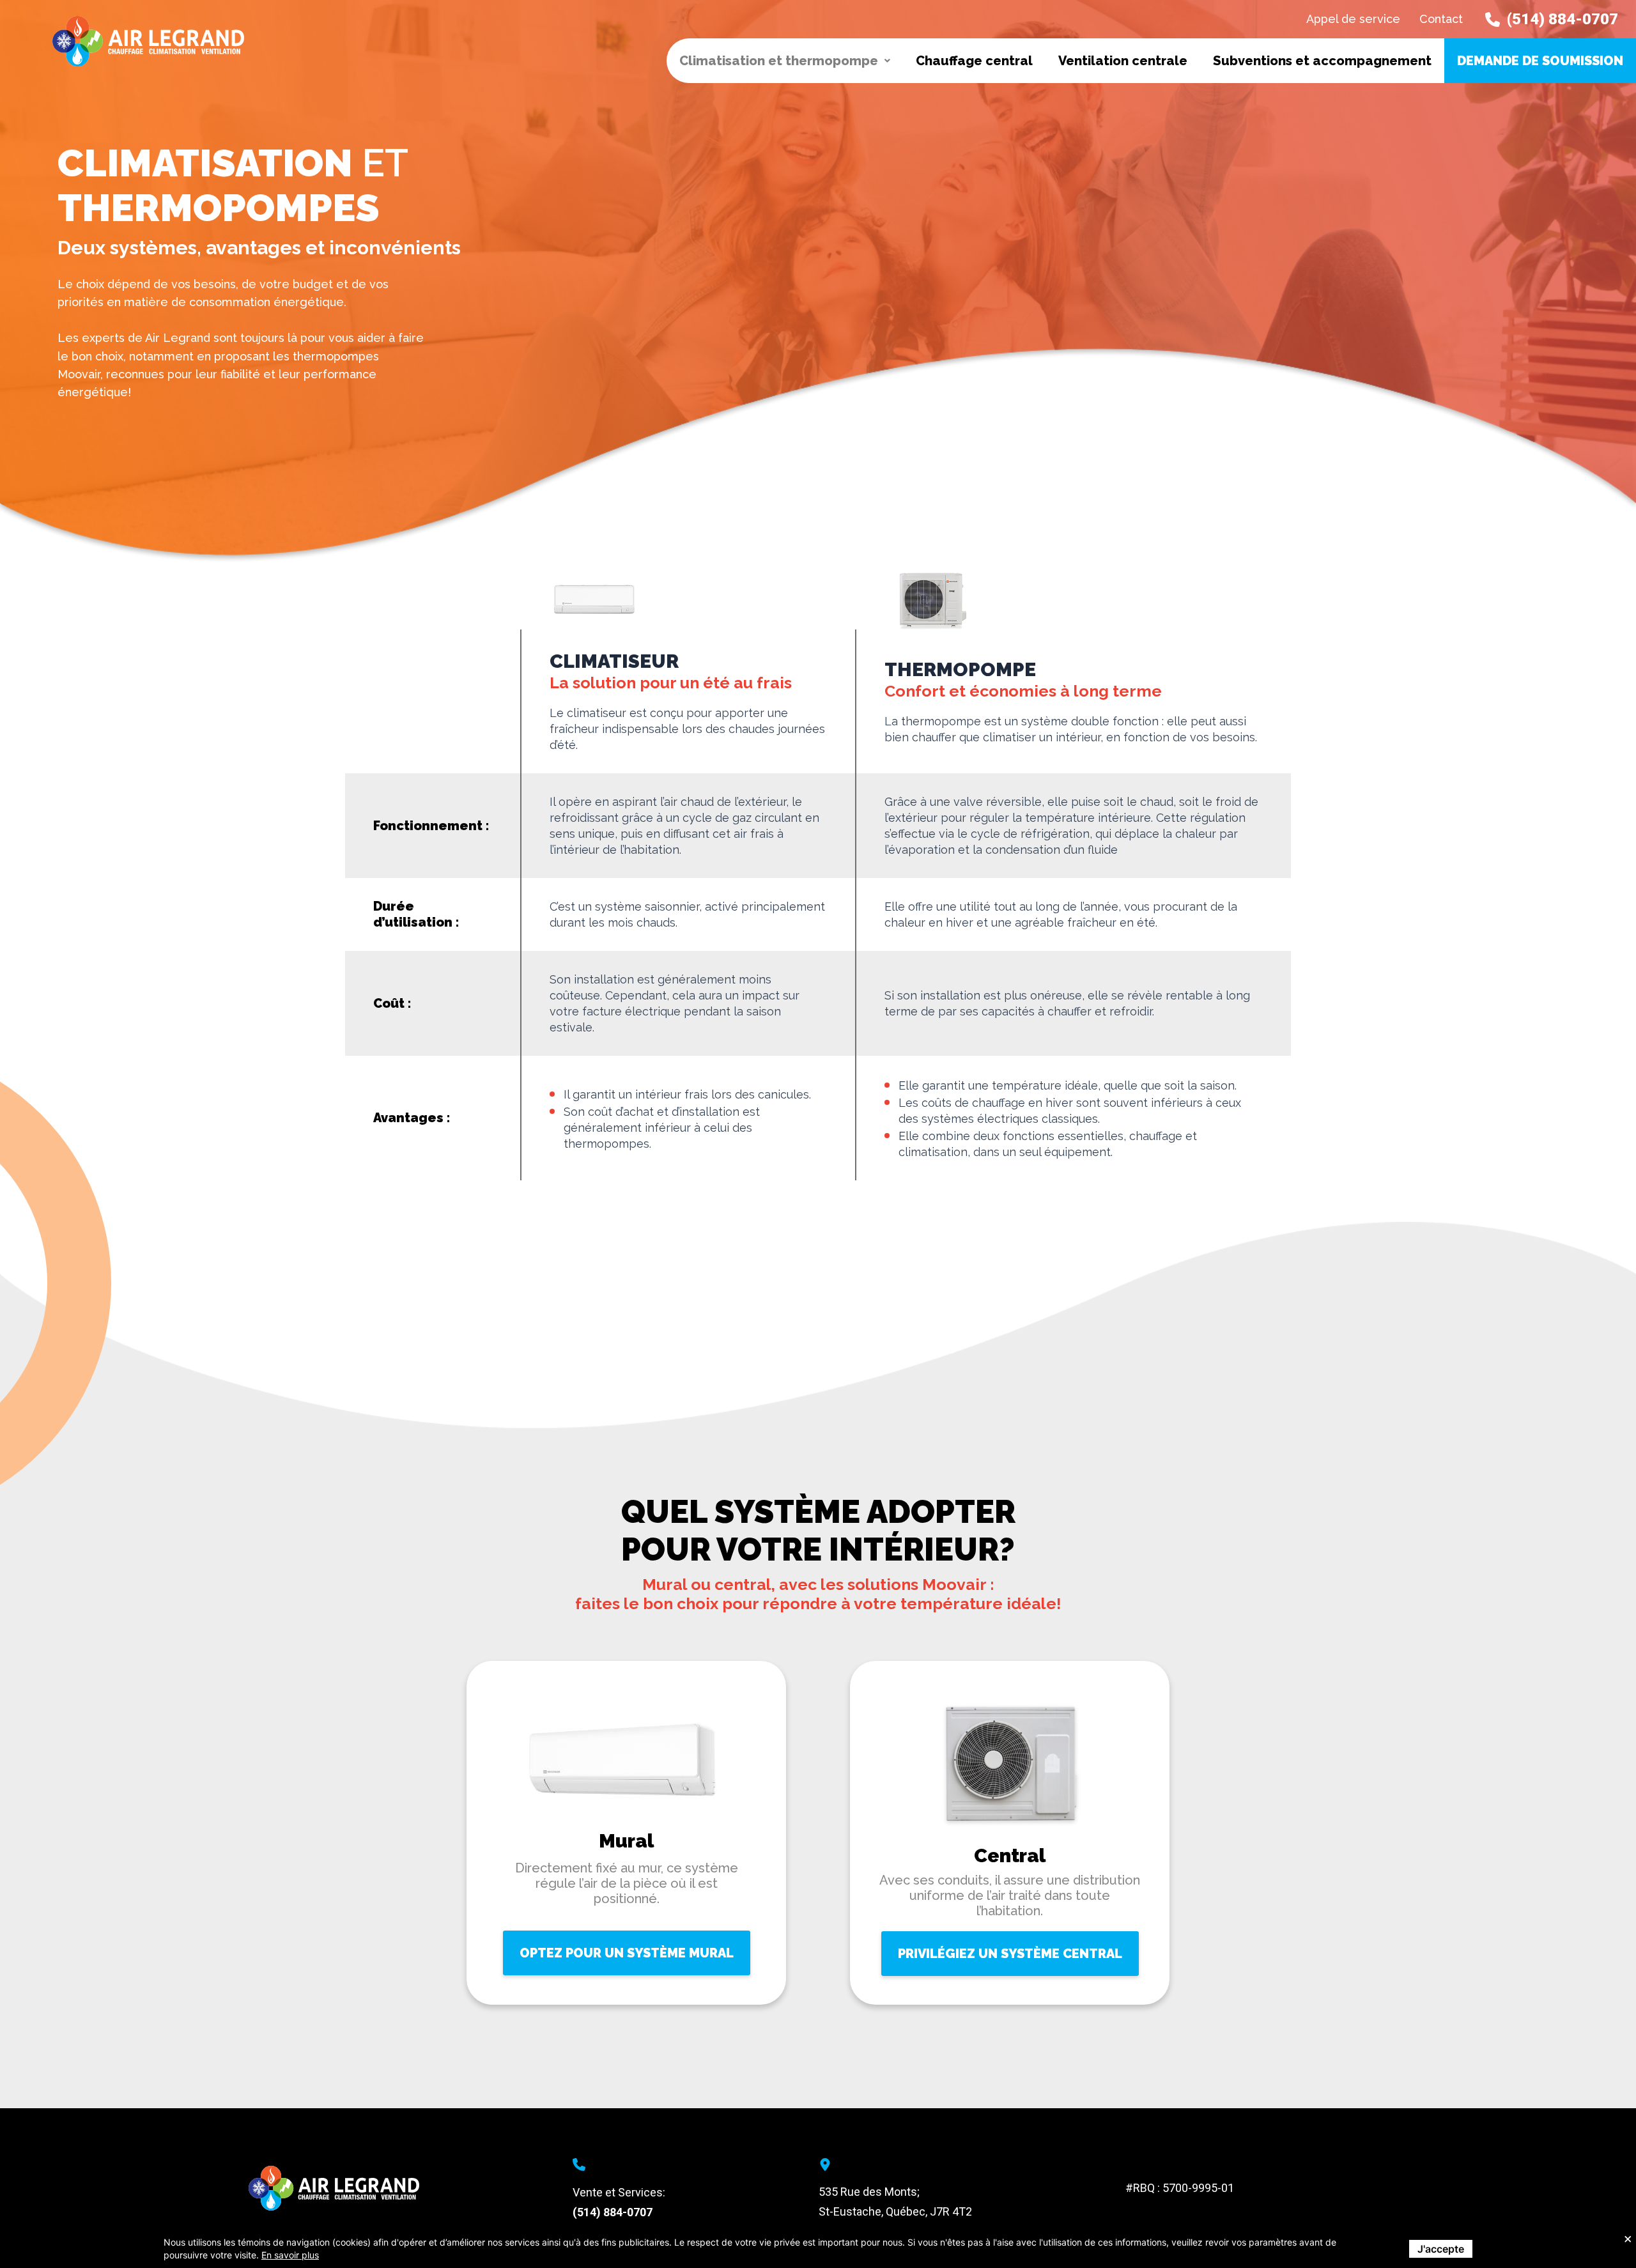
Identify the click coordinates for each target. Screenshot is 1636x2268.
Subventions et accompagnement (1322, 61)
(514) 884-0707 (613, 2212)
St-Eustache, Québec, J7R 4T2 (895, 2211)
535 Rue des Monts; (869, 2192)
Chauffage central (974, 61)
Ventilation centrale (1123, 61)
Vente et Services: (619, 2192)
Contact (1441, 19)
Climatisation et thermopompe (779, 61)
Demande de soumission (1540, 61)
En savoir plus (290, 2255)
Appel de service (1353, 19)
